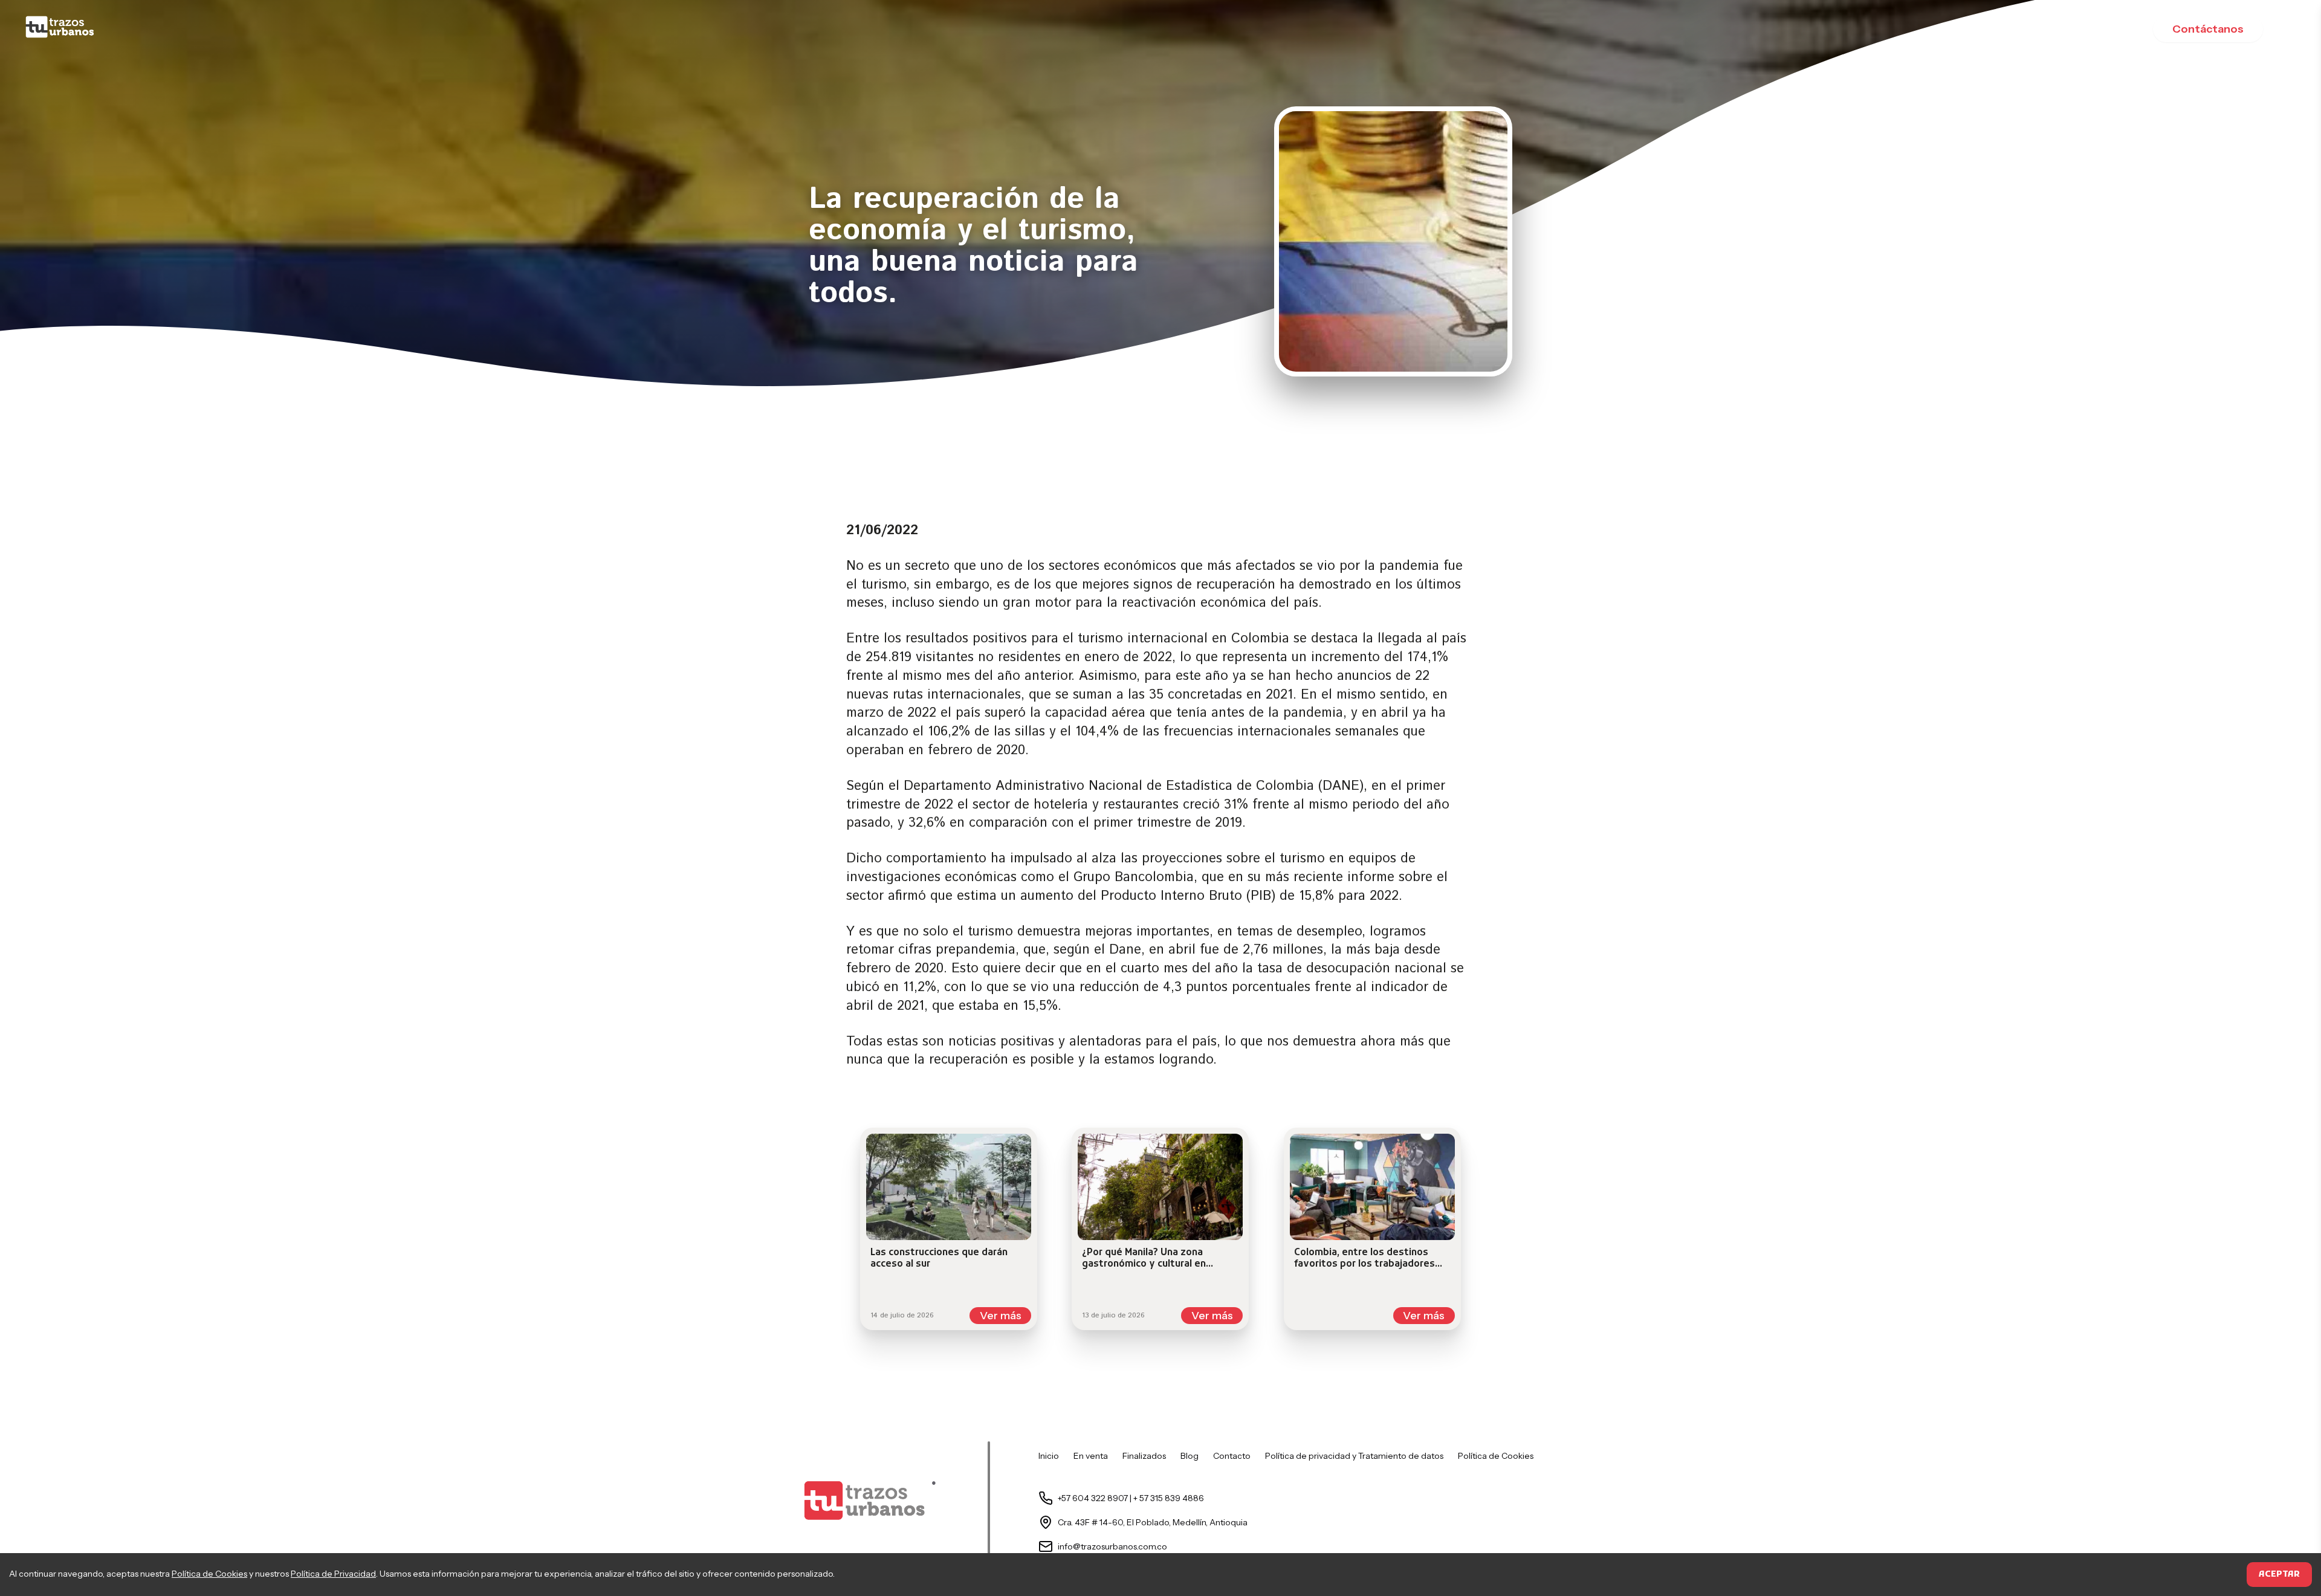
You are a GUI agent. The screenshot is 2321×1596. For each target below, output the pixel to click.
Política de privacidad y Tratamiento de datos (1354, 1456)
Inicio (1049, 1456)
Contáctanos (2208, 29)
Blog (1190, 1456)
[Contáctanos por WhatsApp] (58, 29)
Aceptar (2279, 1575)
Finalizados (1144, 1456)
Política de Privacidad (333, 1574)
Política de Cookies (209, 1574)
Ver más (1001, 1316)
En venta (1091, 1456)
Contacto (1232, 1456)
